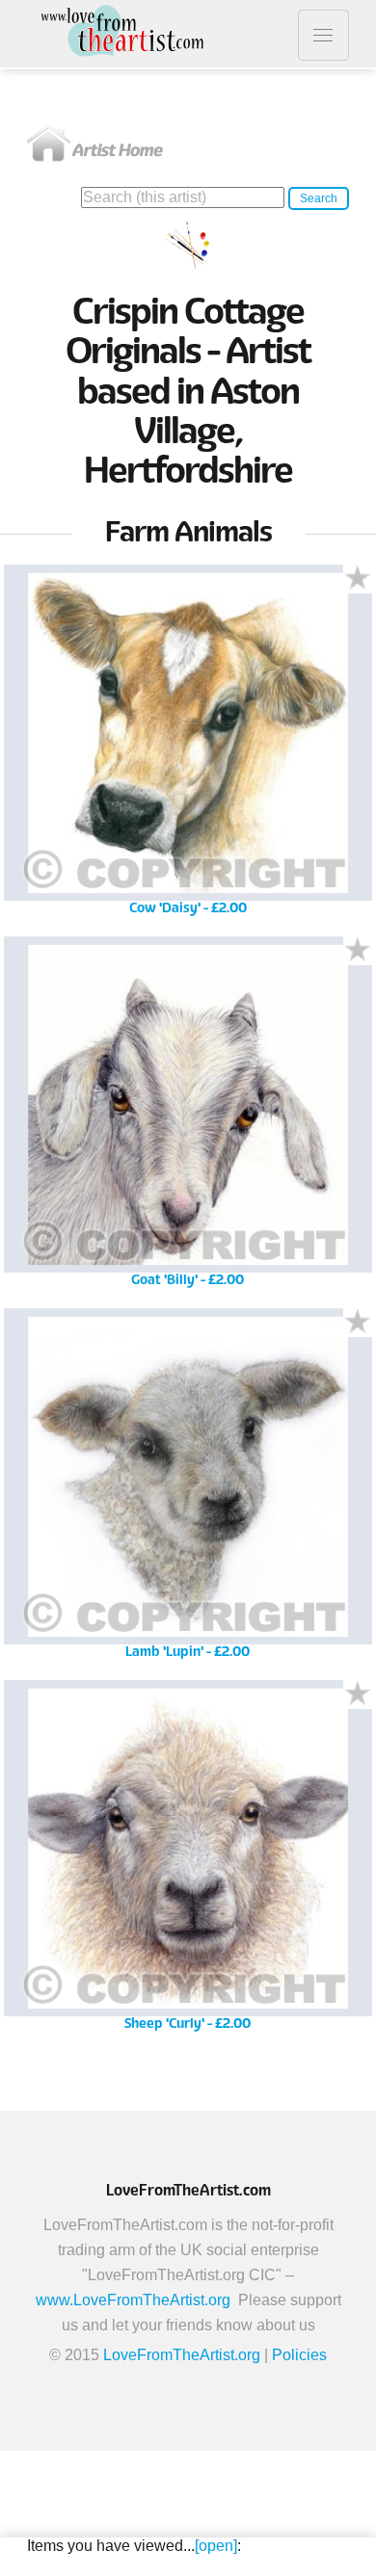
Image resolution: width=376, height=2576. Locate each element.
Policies (299, 2355)
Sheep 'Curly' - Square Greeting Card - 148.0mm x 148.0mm (188, 1862)
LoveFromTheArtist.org (182, 2355)
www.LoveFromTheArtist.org (133, 2300)
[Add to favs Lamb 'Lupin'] (358, 1323)
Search (319, 198)
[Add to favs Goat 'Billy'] (358, 951)
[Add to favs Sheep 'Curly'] (358, 1695)
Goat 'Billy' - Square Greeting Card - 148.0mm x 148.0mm (188, 1118)
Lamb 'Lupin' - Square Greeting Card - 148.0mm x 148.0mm (188, 1490)
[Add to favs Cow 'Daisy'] (358, 579)
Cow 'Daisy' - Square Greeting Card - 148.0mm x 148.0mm (188, 746)
